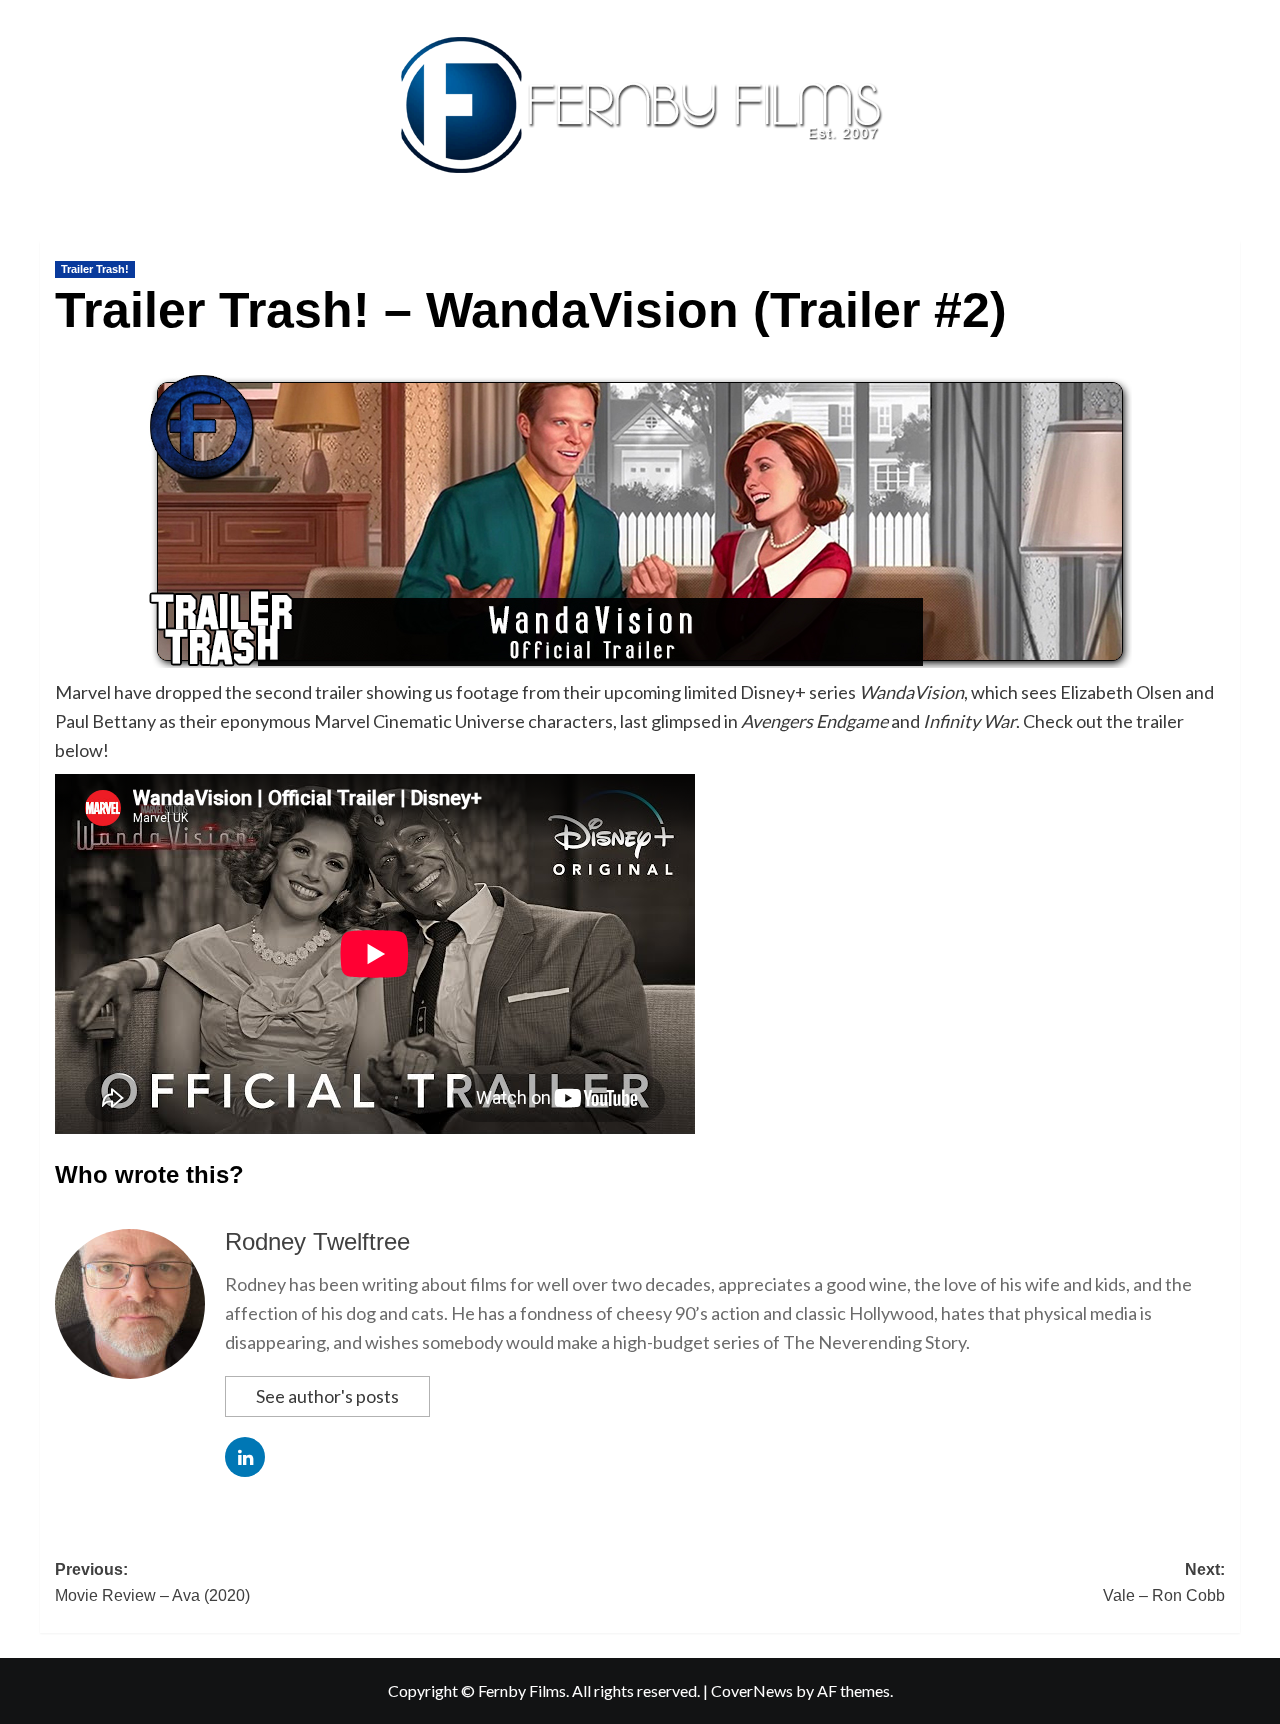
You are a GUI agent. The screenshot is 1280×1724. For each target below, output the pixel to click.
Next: (1164, 1582)
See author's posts (327, 1396)
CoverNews (752, 1690)
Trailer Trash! (95, 269)
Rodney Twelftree (317, 1241)
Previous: (152, 1582)
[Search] (1227, 236)
